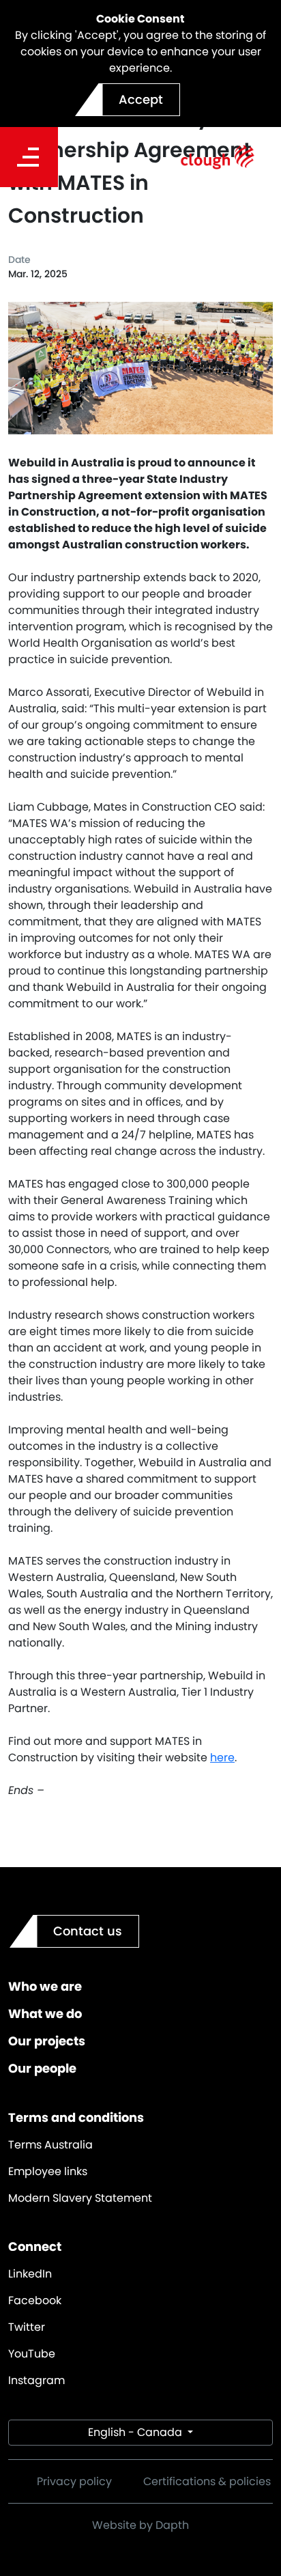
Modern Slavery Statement (80, 2198)
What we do (45, 2014)
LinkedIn (30, 2274)
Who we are (45, 1986)
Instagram (36, 2380)
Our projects (47, 2041)
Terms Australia (50, 2145)
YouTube (32, 2354)
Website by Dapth (140, 2525)
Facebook (35, 2300)
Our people (42, 2068)
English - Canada (136, 2432)
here (222, 1758)
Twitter (27, 2327)
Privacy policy (74, 2481)
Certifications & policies (207, 2481)
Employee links (48, 2171)
